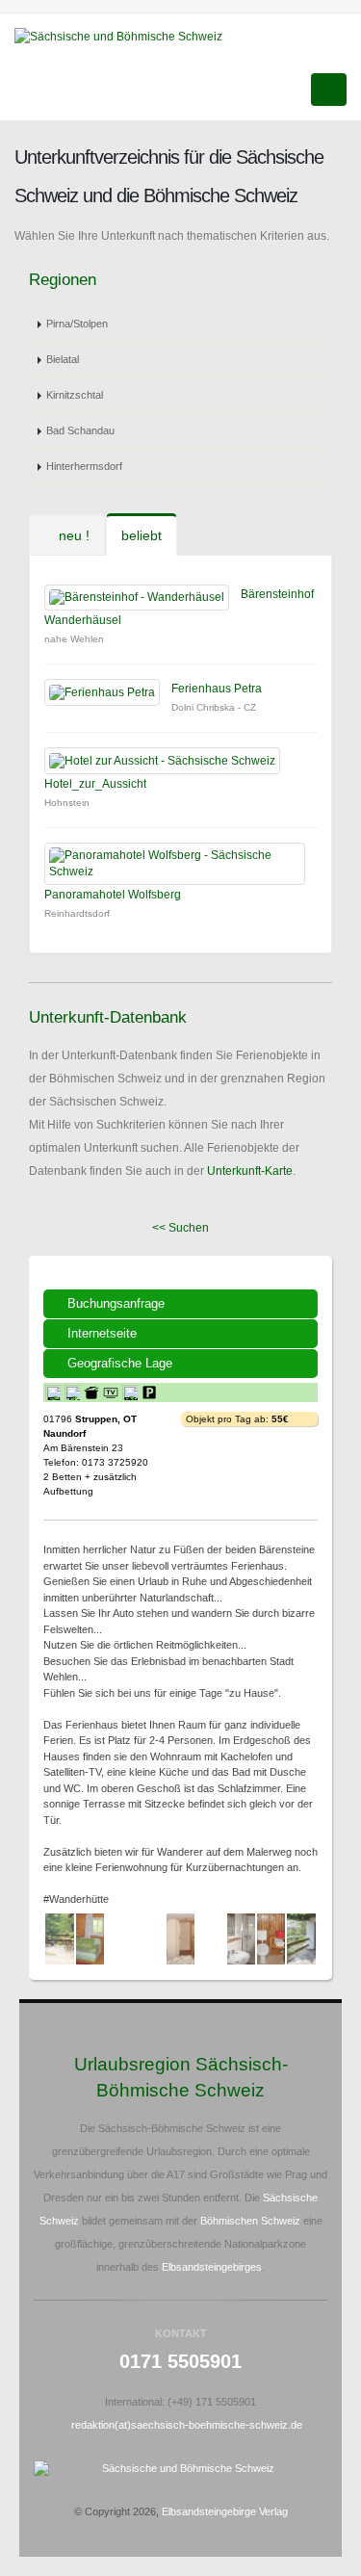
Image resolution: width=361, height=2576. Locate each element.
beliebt (142, 535)
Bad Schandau (80, 430)
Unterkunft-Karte (250, 1171)
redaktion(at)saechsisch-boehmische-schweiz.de (187, 2425)
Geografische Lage (120, 1363)
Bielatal (63, 359)
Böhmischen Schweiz (250, 2221)
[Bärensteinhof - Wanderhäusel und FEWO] (59, 1939)
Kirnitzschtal (75, 395)
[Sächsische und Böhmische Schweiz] (126, 36)
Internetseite (102, 1333)
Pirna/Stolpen (77, 324)
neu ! (72, 535)
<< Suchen (180, 1228)
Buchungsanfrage (116, 1303)
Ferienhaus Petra (217, 689)
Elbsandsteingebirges (212, 2267)
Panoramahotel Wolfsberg (113, 895)
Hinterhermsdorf (84, 466)
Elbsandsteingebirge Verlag (225, 2511)
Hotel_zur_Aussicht (95, 784)
